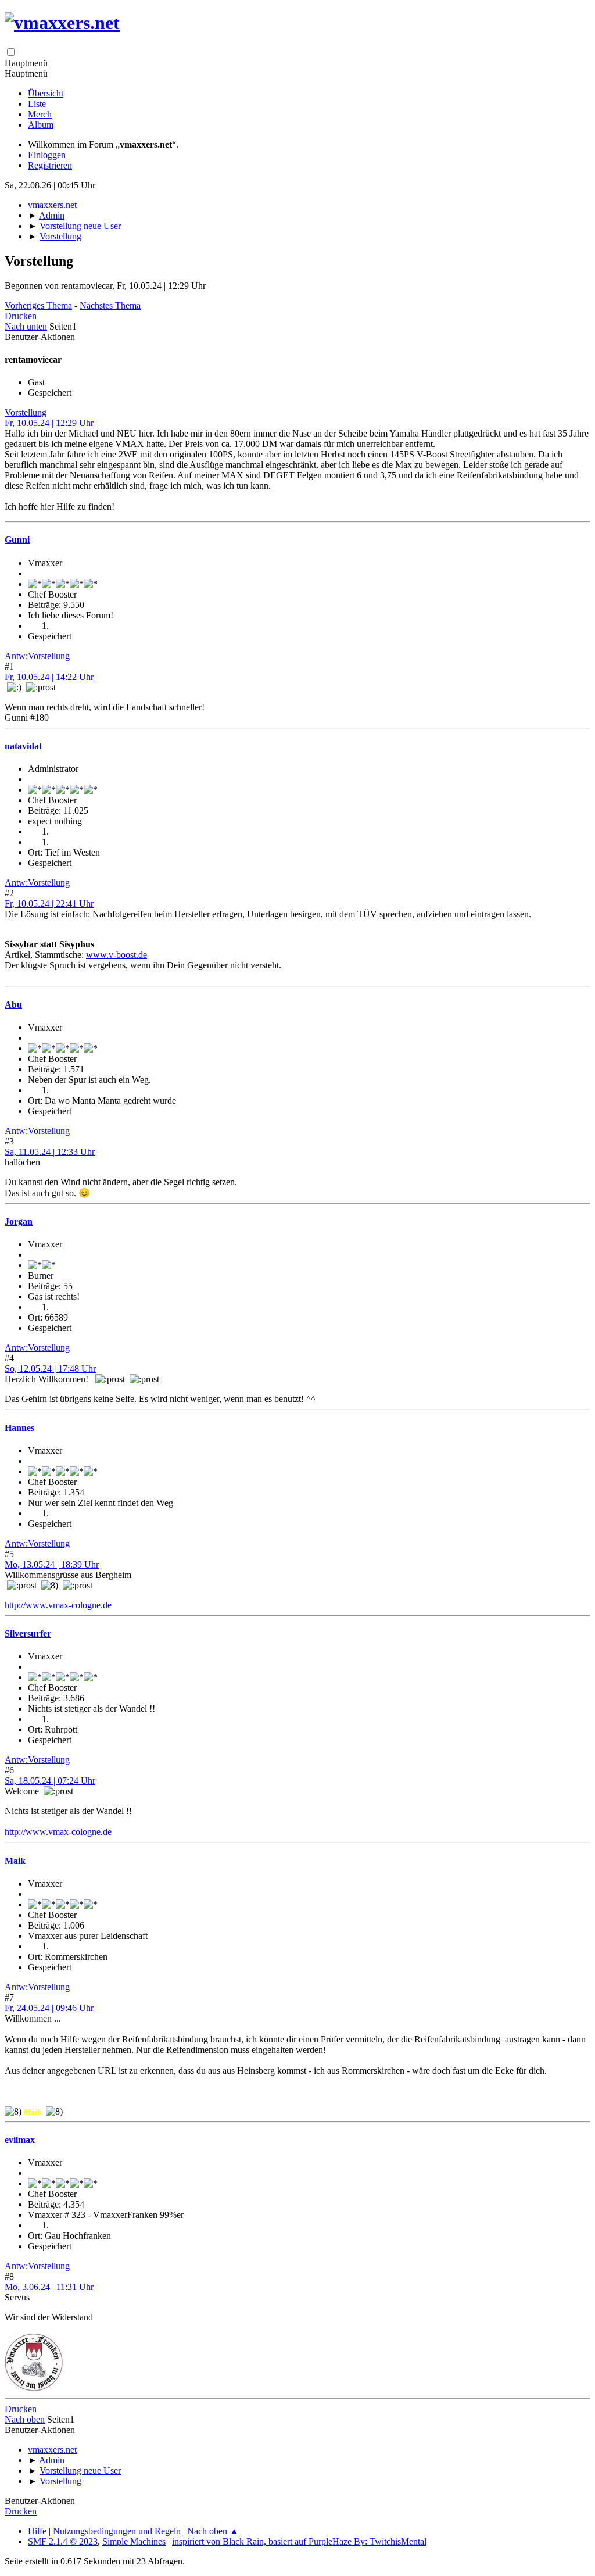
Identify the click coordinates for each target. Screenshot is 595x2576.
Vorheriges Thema (38, 305)
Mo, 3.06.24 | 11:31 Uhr (49, 2287)
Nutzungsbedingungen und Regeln (117, 2531)
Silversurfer (28, 1634)
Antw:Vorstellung (37, 656)
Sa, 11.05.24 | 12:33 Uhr (50, 1152)
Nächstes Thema (110, 305)
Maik (15, 1861)
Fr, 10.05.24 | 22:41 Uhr (49, 904)
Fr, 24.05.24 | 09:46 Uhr (49, 2008)
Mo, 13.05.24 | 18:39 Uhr (52, 1564)
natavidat (23, 746)
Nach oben (25, 2419)
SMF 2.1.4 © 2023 (63, 2541)
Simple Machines (134, 2541)
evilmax (20, 2140)
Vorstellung (26, 412)
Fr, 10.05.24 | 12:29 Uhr (49, 423)
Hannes (19, 1428)
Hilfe (37, 2531)
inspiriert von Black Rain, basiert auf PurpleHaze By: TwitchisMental (299, 2541)
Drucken (21, 316)
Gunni (17, 540)
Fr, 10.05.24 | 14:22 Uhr (49, 677)
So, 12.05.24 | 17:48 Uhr (50, 1368)
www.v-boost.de (117, 955)
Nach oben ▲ (213, 2531)
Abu (13, 1005)
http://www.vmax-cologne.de (58, 1605)
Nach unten (26, 326)
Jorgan (19, 1221)
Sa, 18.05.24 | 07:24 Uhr (50, 1781)
